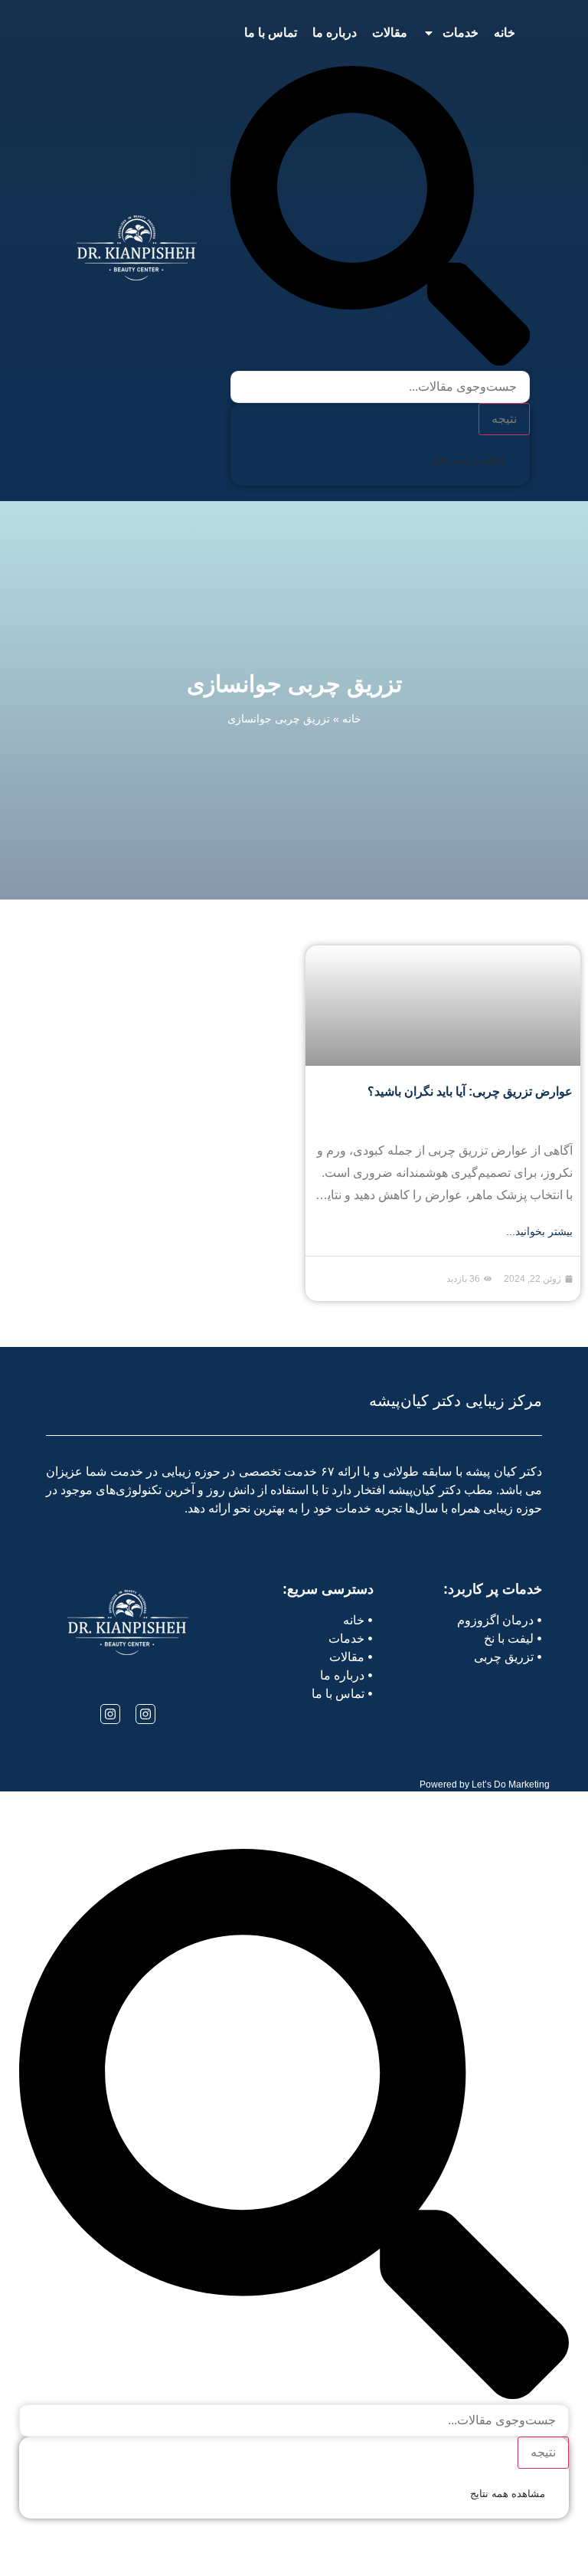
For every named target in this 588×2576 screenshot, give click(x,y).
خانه (505, 33)
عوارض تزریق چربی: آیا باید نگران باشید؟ (470, 1091)
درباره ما (335, 33)
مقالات (390, 33)
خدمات (461, 33)
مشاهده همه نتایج (469, 460)
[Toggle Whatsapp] (56, 2536)
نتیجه (504, 419)
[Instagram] (145, 1714)
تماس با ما (271, 33)
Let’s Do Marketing (511, 1785)
